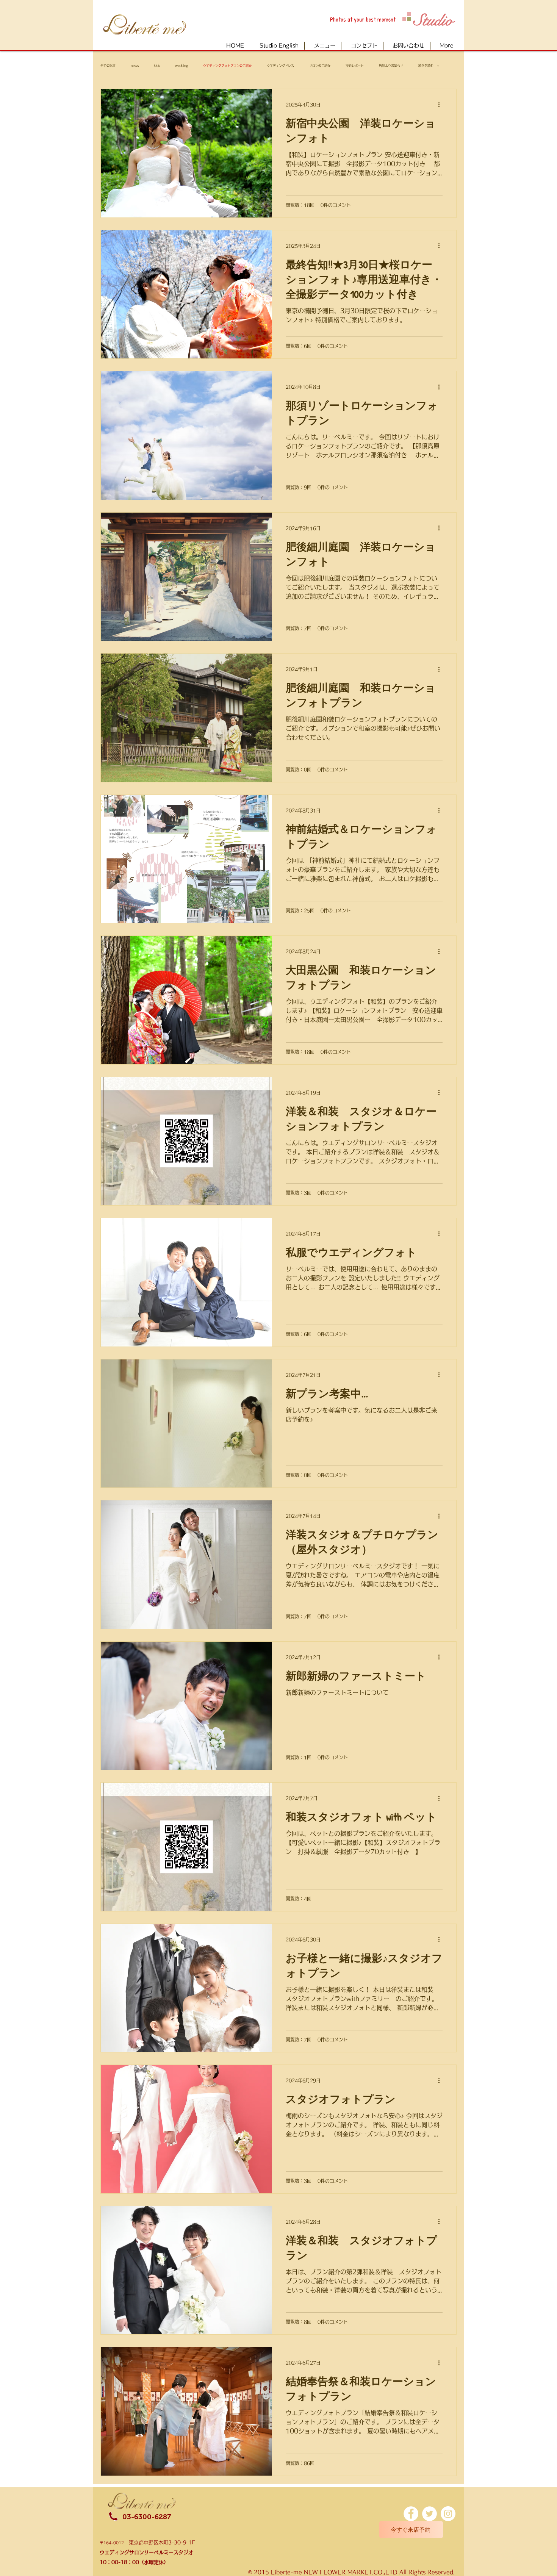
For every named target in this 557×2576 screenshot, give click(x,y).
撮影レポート (355, 66)
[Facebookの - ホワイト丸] (411, 2514)
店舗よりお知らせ (391, 66)
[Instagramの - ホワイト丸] (448, 2514)
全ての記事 (108, 66)
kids (157, 66)
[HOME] (150, 24)
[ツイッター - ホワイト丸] (429, 2514)
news (135, 66)
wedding (181, 66)
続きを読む (426, 66)
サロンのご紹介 (320, 66)
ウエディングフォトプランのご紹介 (227, 66)
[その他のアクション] (441, 105)
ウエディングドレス (280, 66)
